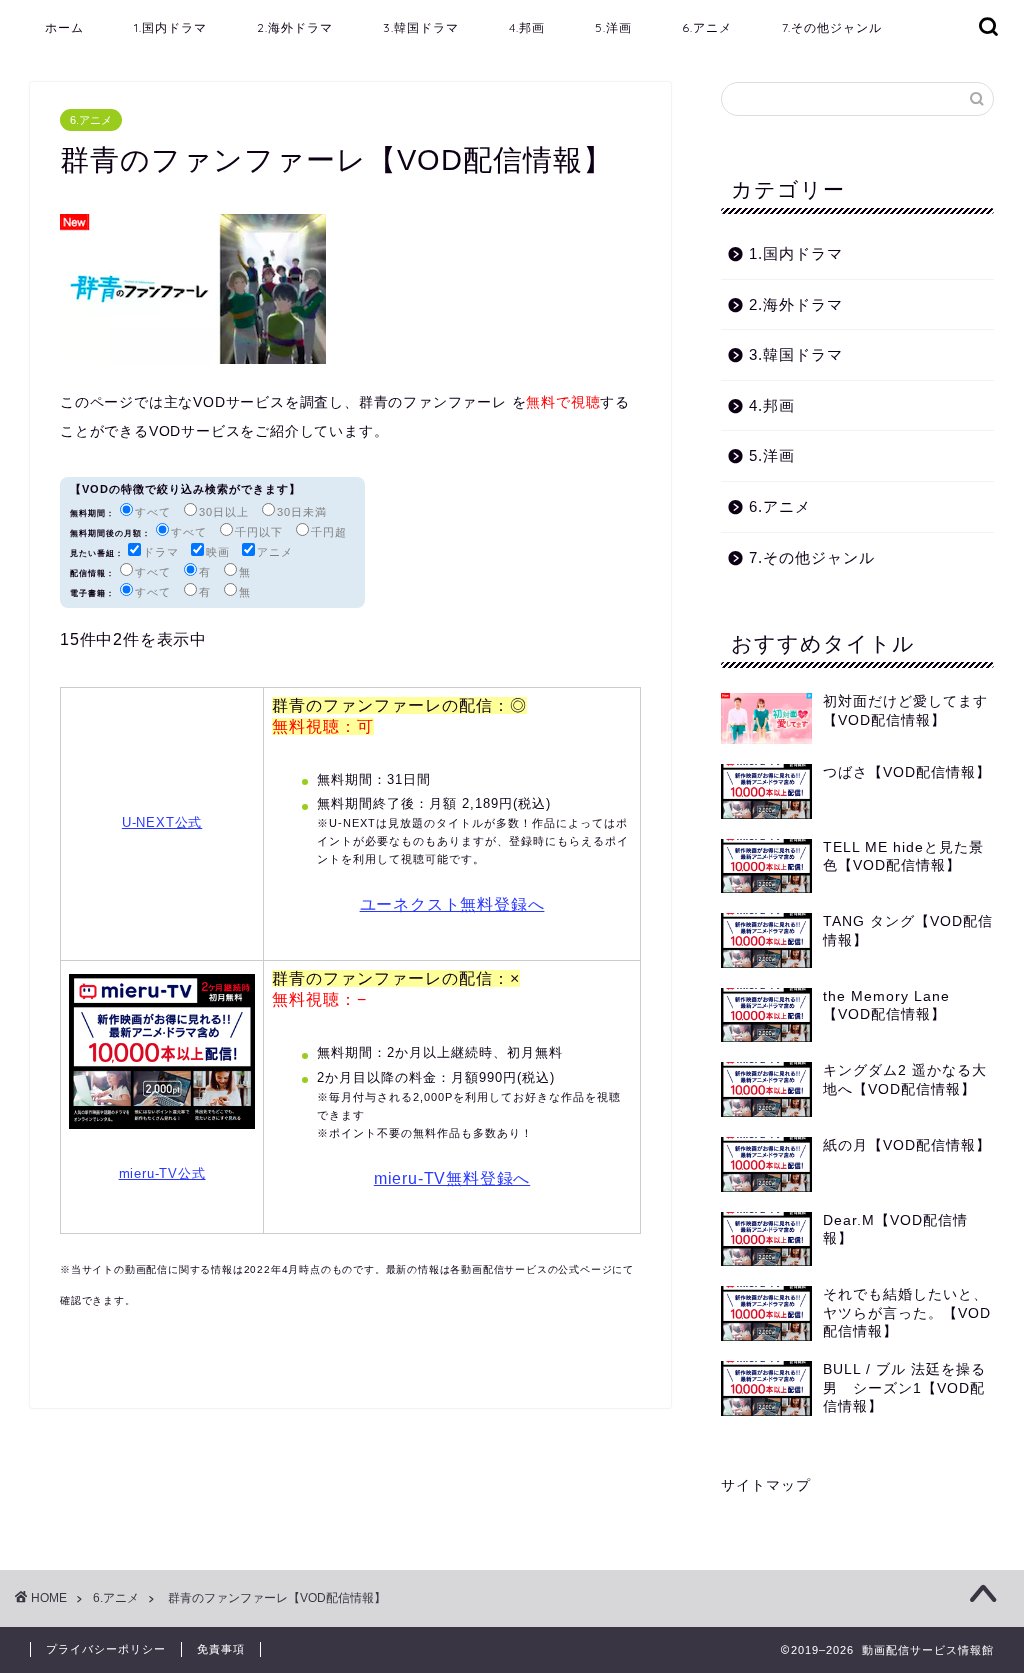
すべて (153, 512)
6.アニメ (707, 27)
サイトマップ (766, 1485)
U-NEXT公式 (162, 822)
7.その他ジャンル (832, 27)
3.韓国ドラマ (421, 27)
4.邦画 (527, 27)
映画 (218, 552)
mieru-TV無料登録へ (452, 1178)
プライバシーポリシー (106, 1649)
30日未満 (302, 512)
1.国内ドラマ (170, 27)
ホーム (64, 27)
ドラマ (161, 552)
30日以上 (224, 512)
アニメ (275, 552)
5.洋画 (613, 27)
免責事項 (221, 1649)
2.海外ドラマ (295, 27)
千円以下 (259, 532)
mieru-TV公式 (162, 1173)
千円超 (329, 532)
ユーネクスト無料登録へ (452, 904)
